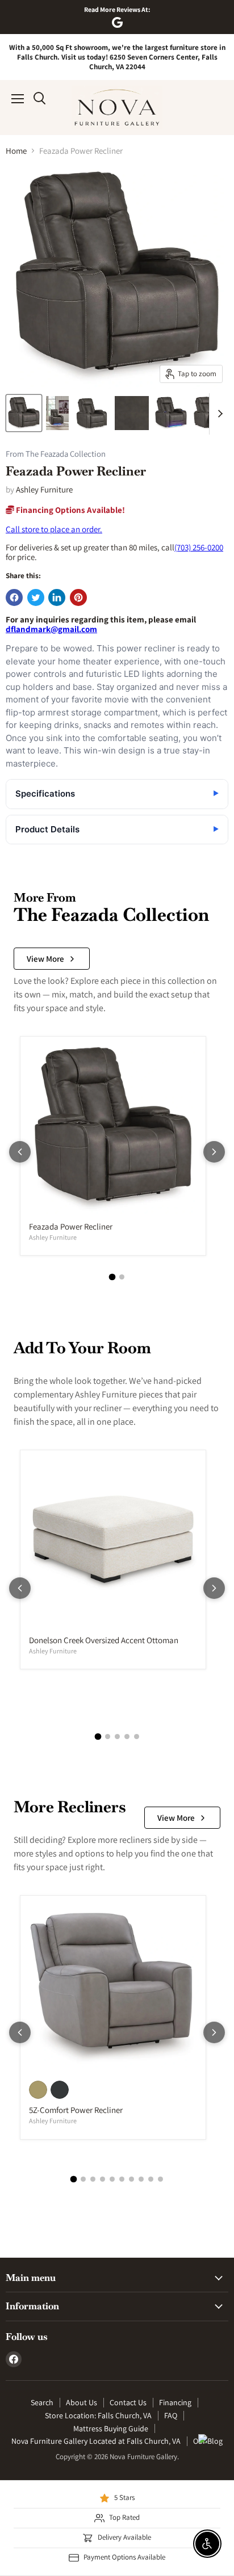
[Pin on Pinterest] (78, 597)
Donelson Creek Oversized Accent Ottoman (104, 1640)
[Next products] (214, 1152)
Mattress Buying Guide (111, 2428)
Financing (175, 2402)
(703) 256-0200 (199, 547)
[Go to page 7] (131, 2179)
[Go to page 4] (127, 1737)
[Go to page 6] (122, 2179)
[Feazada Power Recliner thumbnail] (24, 413)
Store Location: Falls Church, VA (98, 2415)
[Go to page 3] (117, 1737)
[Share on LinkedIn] (57, 597)
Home (16, 151)
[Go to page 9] (151, 2179)
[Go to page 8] (141, 2179)
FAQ (171, 2415)
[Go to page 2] (122, 1277)
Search (42, 2402)
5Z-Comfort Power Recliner (76, 2110)
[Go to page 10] (160, 2179)
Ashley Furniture (44, 489)
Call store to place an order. (54, 529)
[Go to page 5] (137, 1737)
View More (45, 959)
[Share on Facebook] (14, 597)
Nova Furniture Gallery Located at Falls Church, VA (96, 2441)
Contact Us (128, 2402)
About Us (82, 2402)
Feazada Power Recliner (71, 1226)
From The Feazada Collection (56, 454)
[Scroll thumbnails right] (218, 414)
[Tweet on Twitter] (36, 597)
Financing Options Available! (70, 510)
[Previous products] (20, 1152)
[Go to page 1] (112, 1277)
